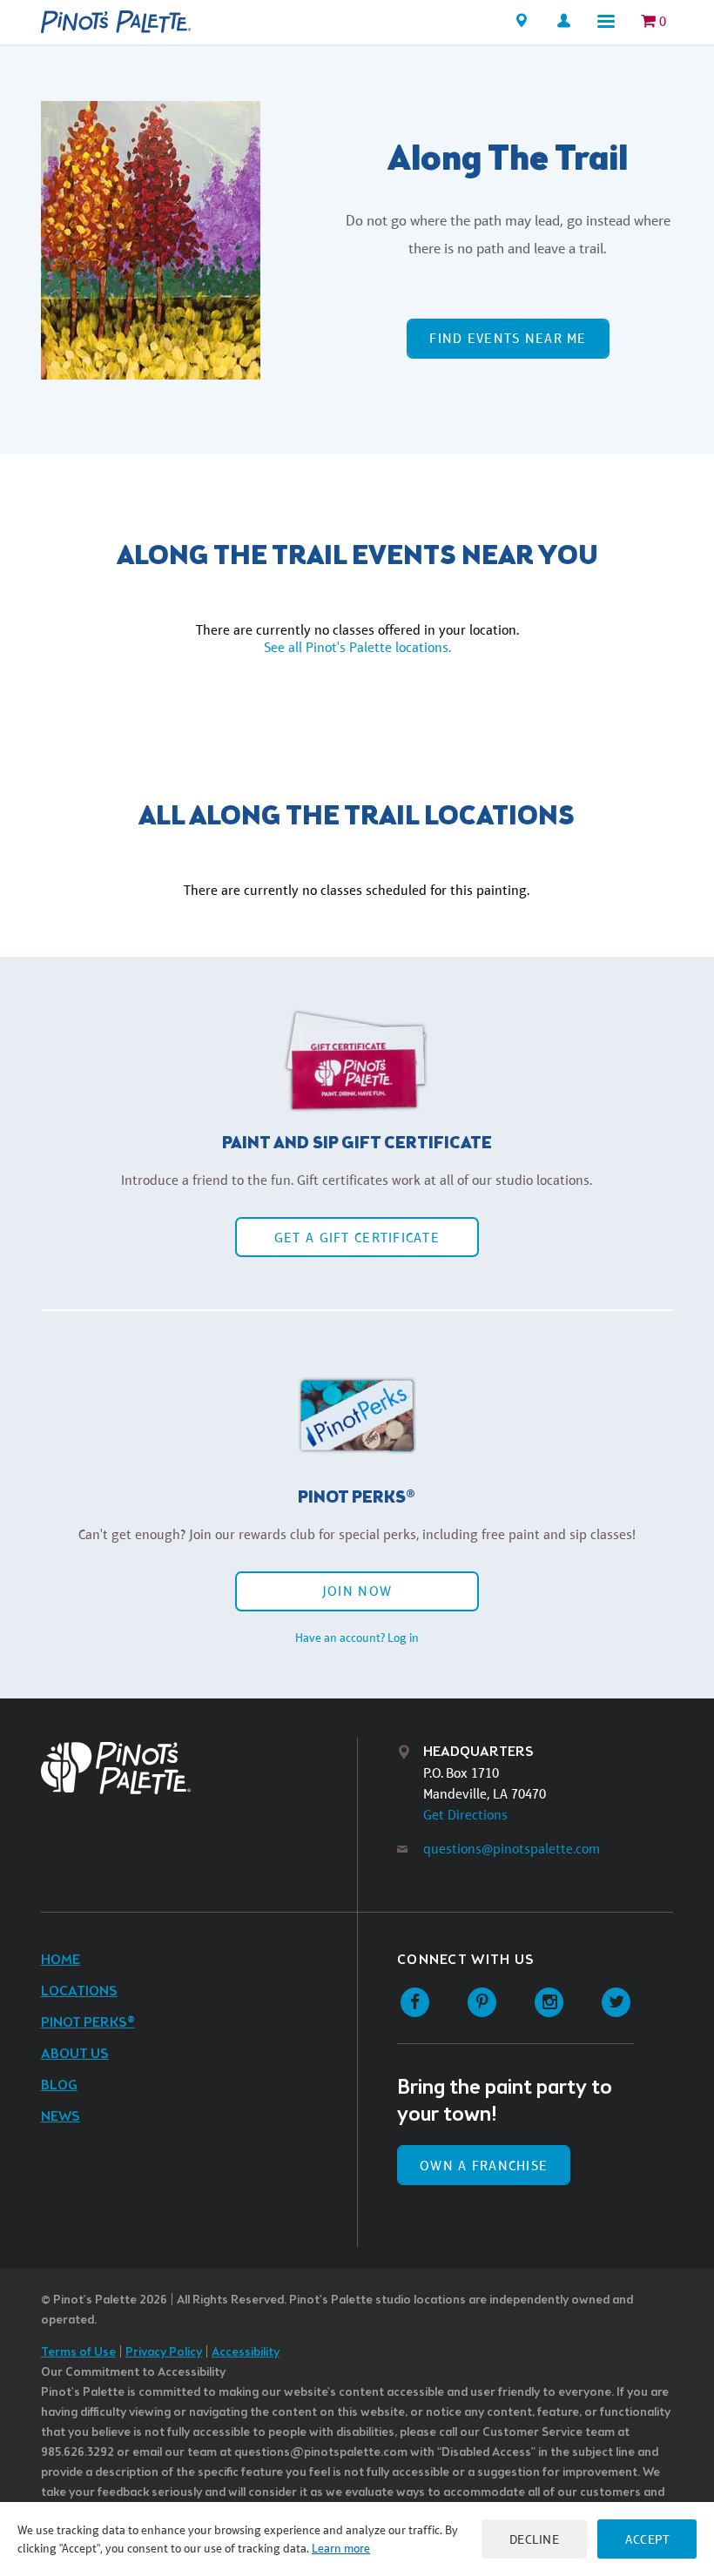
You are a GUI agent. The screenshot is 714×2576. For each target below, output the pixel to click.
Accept (647, 2539)
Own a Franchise (484, 2166)
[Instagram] (549, 2003)
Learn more (341, 2548)
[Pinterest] (482, 2003)
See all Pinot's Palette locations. (357, 647)
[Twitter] (616, 2003)
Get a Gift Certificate (357, 1238)
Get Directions (465, 1815)
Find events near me (508, 338)
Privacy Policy (164, 2353)
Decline (535, 2539)
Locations (79, 1991)
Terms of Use (78, 2353)
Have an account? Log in (357, 1638)
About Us (75, 2054)
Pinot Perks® (88, 2023)
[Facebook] (415, 2003)
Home (61, 1960)
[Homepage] (116, 22)
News (61, 2117)
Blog (59, 2085)
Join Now (357, 1591)
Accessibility (246, 2353)
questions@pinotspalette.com (512, 1849)
